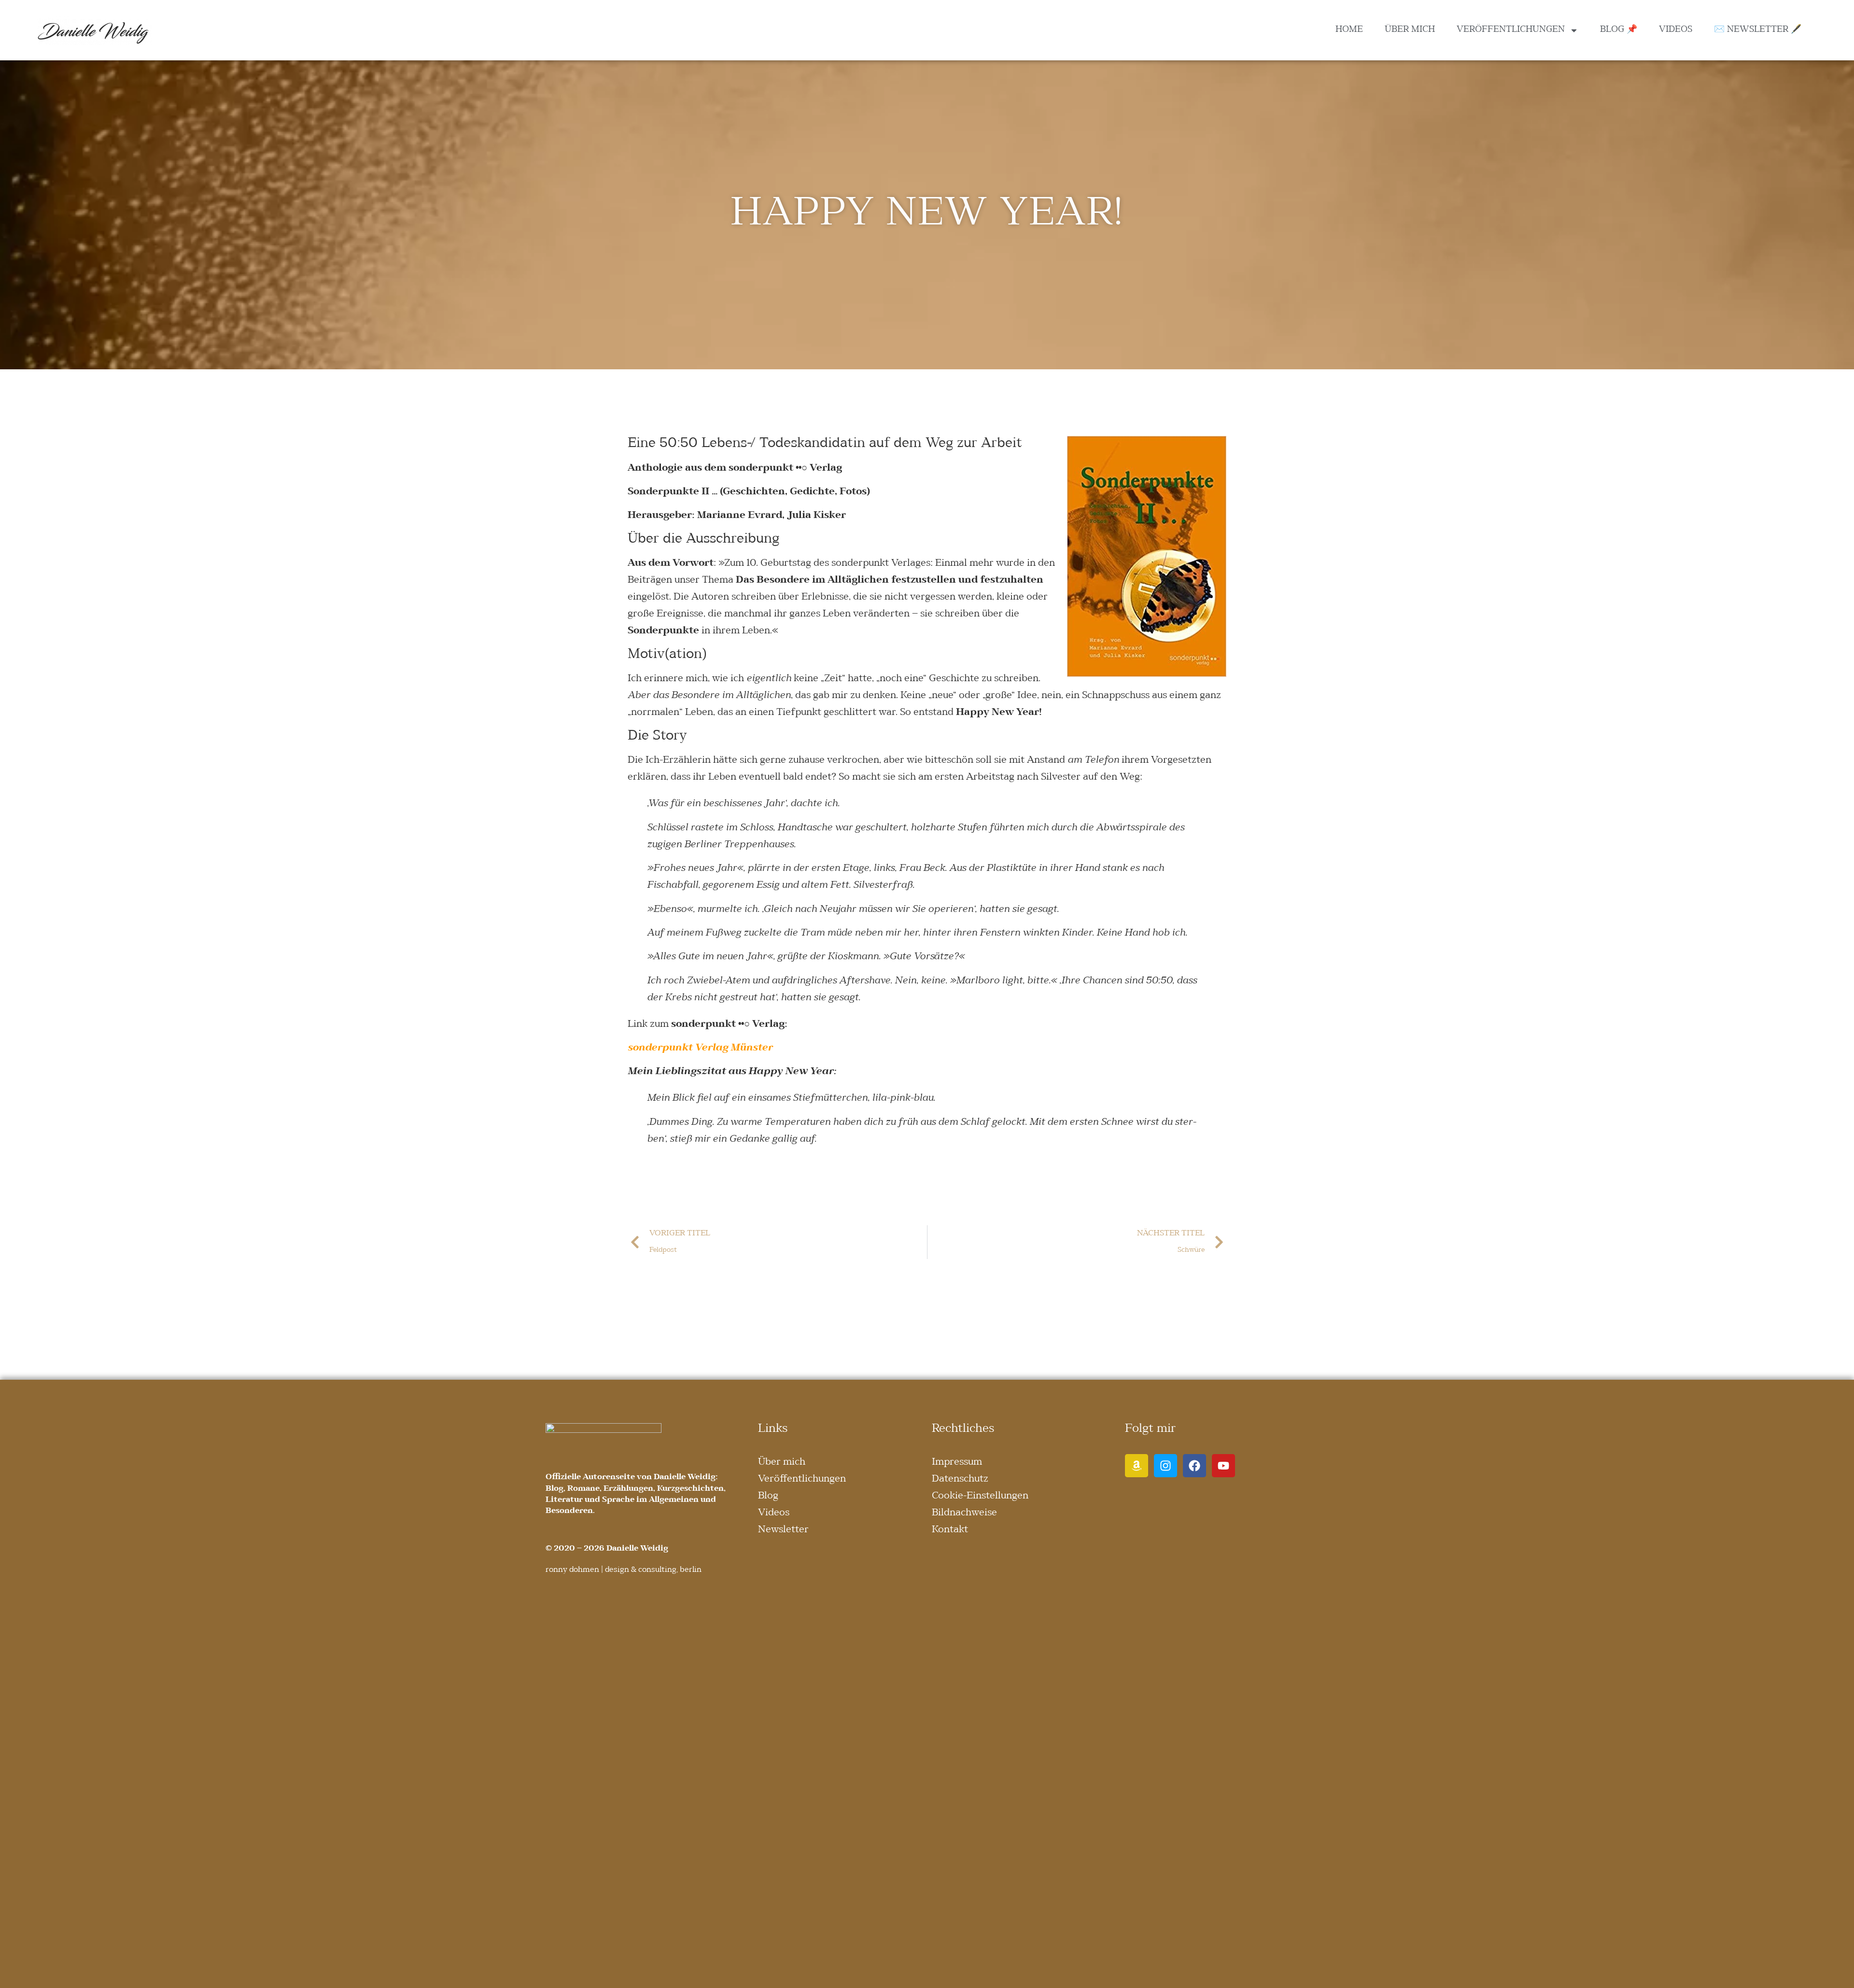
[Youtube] (1223, 1466)
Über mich (1410, 30)
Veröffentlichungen (1511, 30)
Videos (1676, 30)
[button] (21, 1967)
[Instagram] (1166, 1466)
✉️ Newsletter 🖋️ (1758, 30)
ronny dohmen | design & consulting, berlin (624, 1570)
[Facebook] (1194, 1466)
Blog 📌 (1619, 30)
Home (1349, 30)
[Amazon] (1137, 1466)
